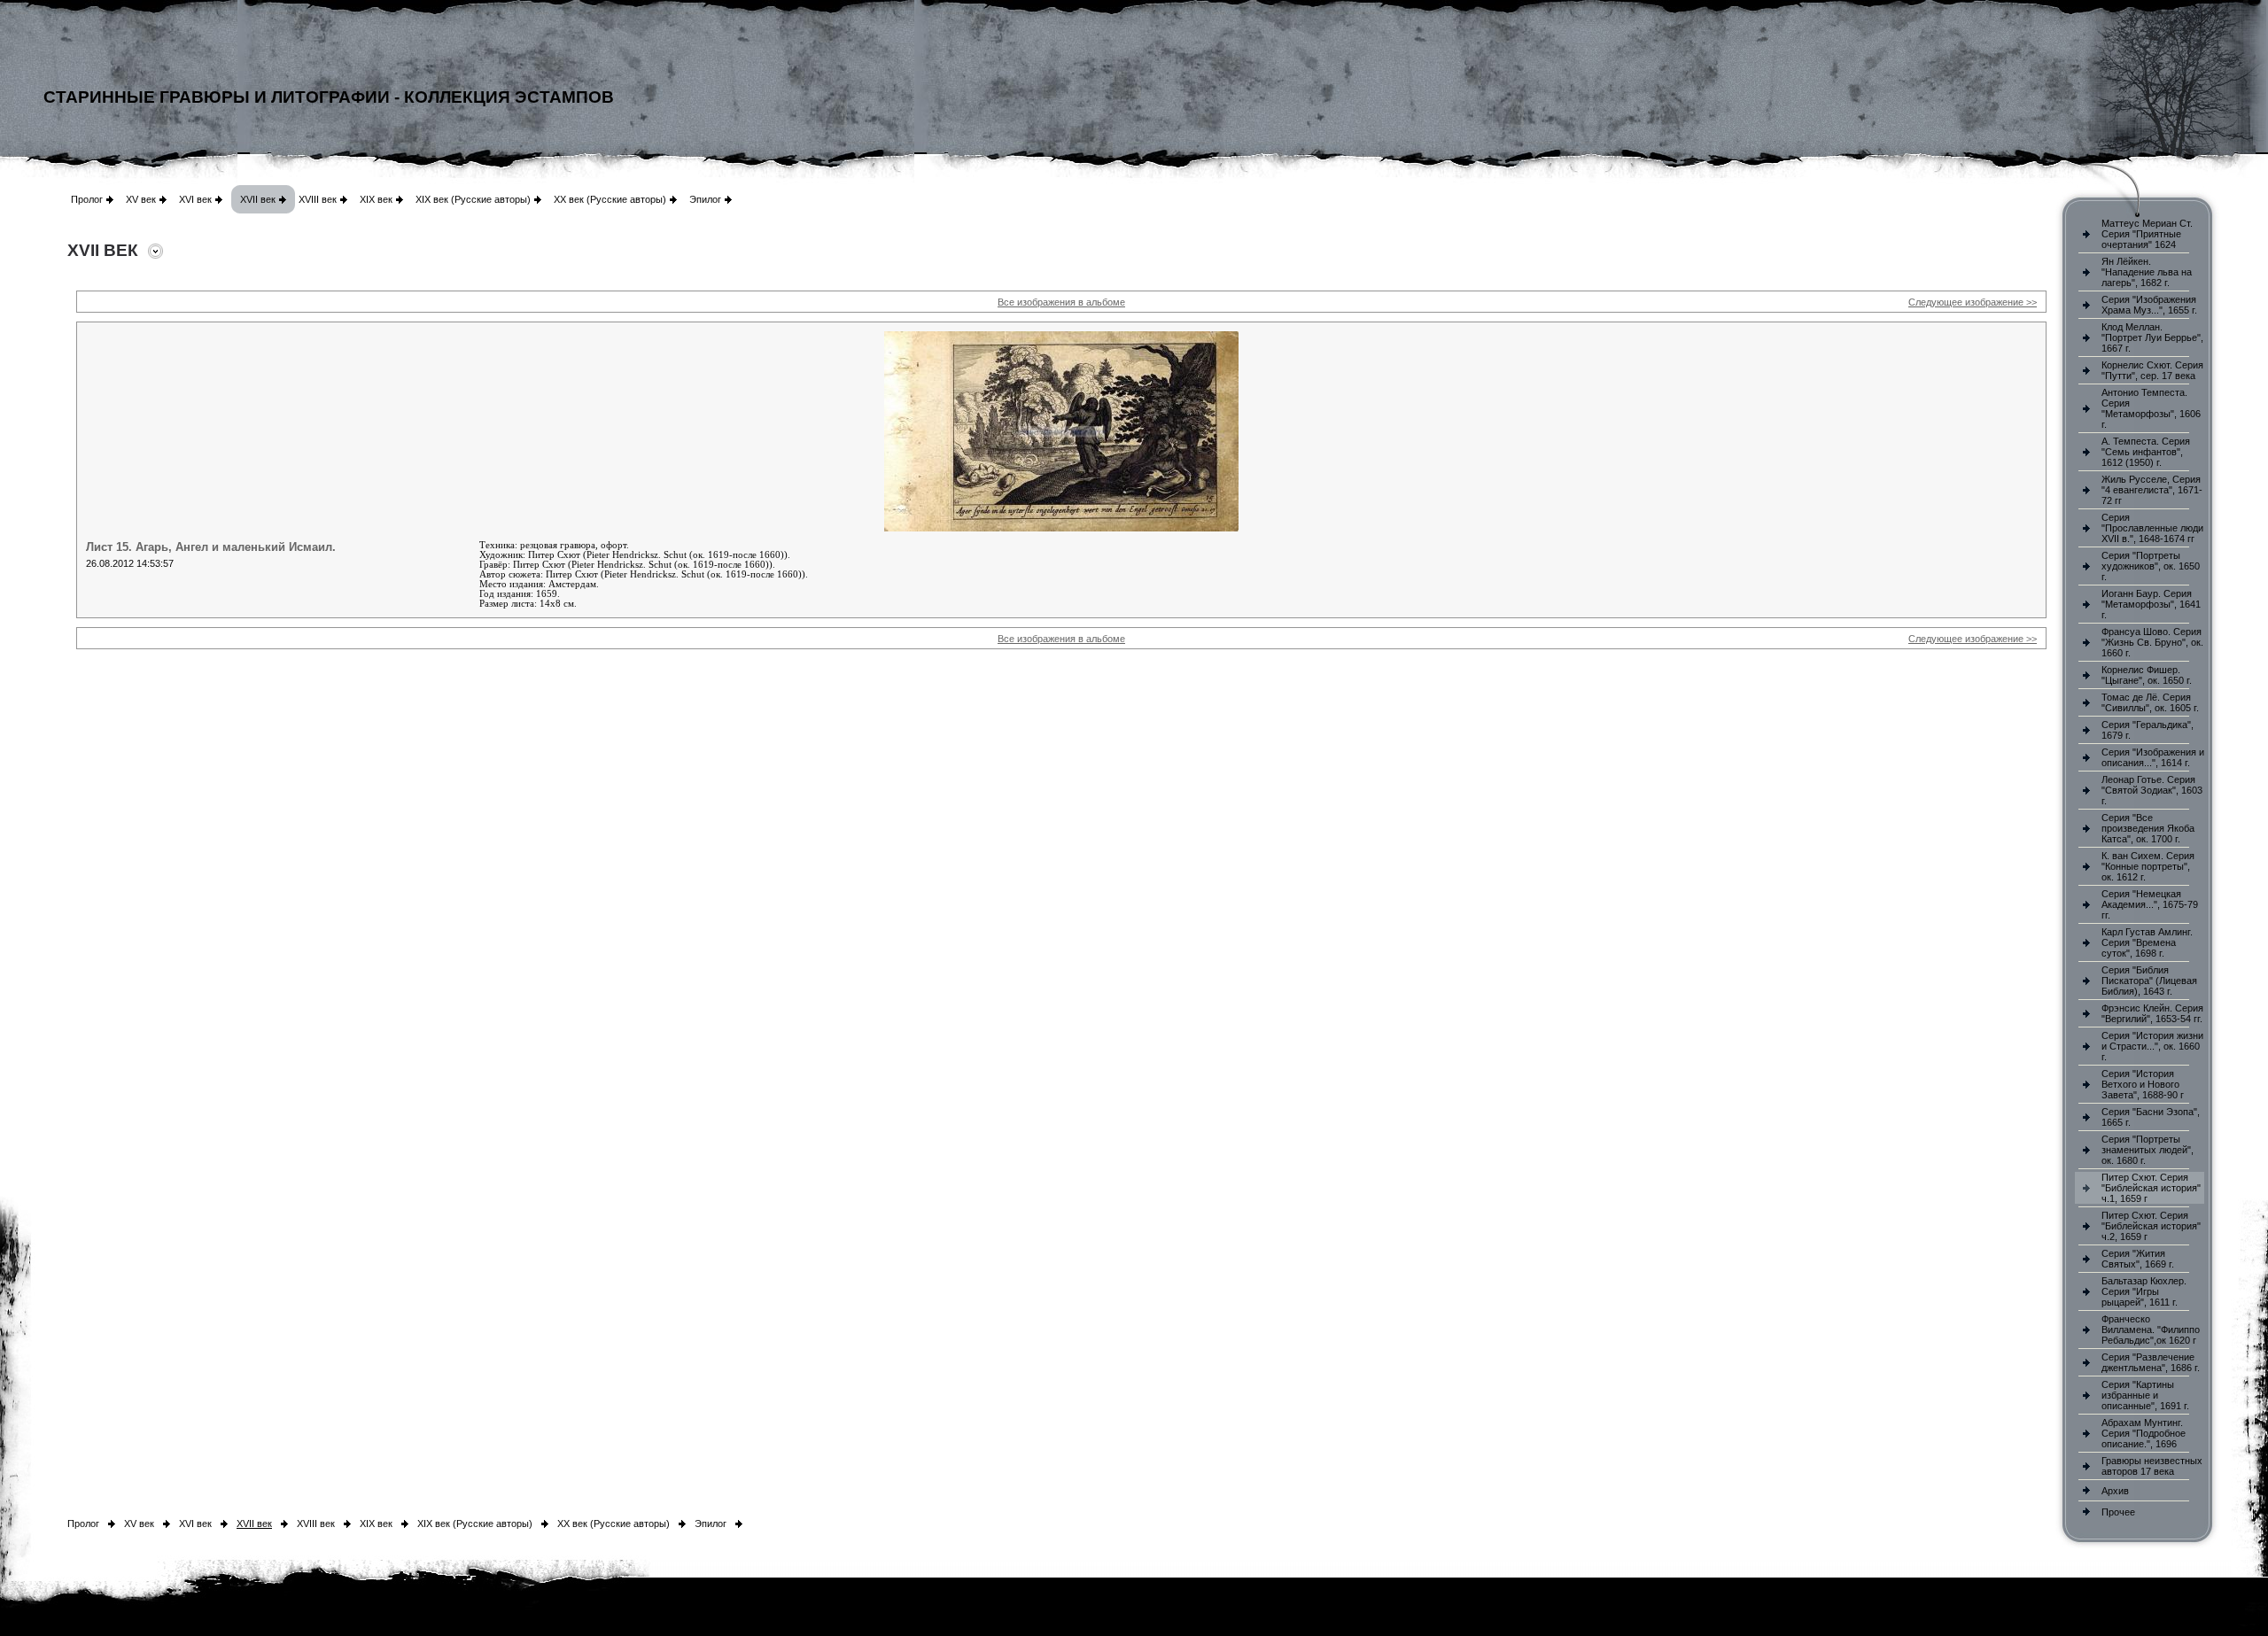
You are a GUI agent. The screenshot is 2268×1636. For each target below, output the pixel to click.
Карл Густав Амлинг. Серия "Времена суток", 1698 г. (2147, 942)
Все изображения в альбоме (1061, 302)
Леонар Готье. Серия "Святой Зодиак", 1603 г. (2152, 790)
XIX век (376, 199)
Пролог (87, 199)
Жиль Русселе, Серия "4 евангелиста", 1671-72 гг (2152, 490)
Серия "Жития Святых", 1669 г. (2138, 1259)
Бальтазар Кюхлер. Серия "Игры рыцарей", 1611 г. (2144, 1291)
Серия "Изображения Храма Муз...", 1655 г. (2149, 305)
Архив (2115, 1491)
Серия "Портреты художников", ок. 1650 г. (2151, 566)
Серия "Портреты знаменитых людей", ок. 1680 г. (2148, 1150)
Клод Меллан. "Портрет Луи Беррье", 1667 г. (2152, 337)
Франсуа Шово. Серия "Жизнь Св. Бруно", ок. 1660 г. (2152, 642)
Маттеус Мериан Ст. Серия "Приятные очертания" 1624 (2147, 234)
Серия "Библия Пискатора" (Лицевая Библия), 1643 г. (2149, 981)
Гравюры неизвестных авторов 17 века (2152, 1466)
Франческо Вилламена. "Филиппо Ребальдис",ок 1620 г (2151, 1330)
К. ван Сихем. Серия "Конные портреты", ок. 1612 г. (2148, 866)
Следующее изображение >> (1973, 302)
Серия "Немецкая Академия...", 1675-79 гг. (2150, 904)
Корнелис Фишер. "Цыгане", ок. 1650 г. (2147, 675)
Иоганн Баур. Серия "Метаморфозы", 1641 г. (2151, 604)
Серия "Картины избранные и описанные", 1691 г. (2145, 1395)
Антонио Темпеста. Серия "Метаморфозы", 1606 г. (2151, 408)
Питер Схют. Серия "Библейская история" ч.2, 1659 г (2151, 1226)
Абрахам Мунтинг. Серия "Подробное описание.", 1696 (2144, 1433)
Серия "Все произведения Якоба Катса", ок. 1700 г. (2148, 828)
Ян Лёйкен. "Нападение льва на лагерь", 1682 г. (2147, 272)
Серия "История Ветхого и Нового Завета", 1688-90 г (2143, 1084)
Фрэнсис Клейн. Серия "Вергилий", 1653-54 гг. (2152, 1013)
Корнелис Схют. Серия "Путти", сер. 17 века (2152, 370)
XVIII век (318, 199)
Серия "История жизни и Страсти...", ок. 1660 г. (2152, 1046)
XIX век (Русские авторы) (473, 199)
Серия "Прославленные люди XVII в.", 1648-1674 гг (2152, 528)
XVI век (195, 199)
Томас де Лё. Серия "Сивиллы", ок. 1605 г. (2150, 702)
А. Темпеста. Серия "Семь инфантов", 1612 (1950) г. (2146, 452)
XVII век (258, 199)
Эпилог (705, 199)
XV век (141, 199)
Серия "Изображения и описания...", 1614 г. (2153, 757)
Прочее (2118, 1512)
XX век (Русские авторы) (610, 199)
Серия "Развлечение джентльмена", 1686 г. (2151, 1362)
